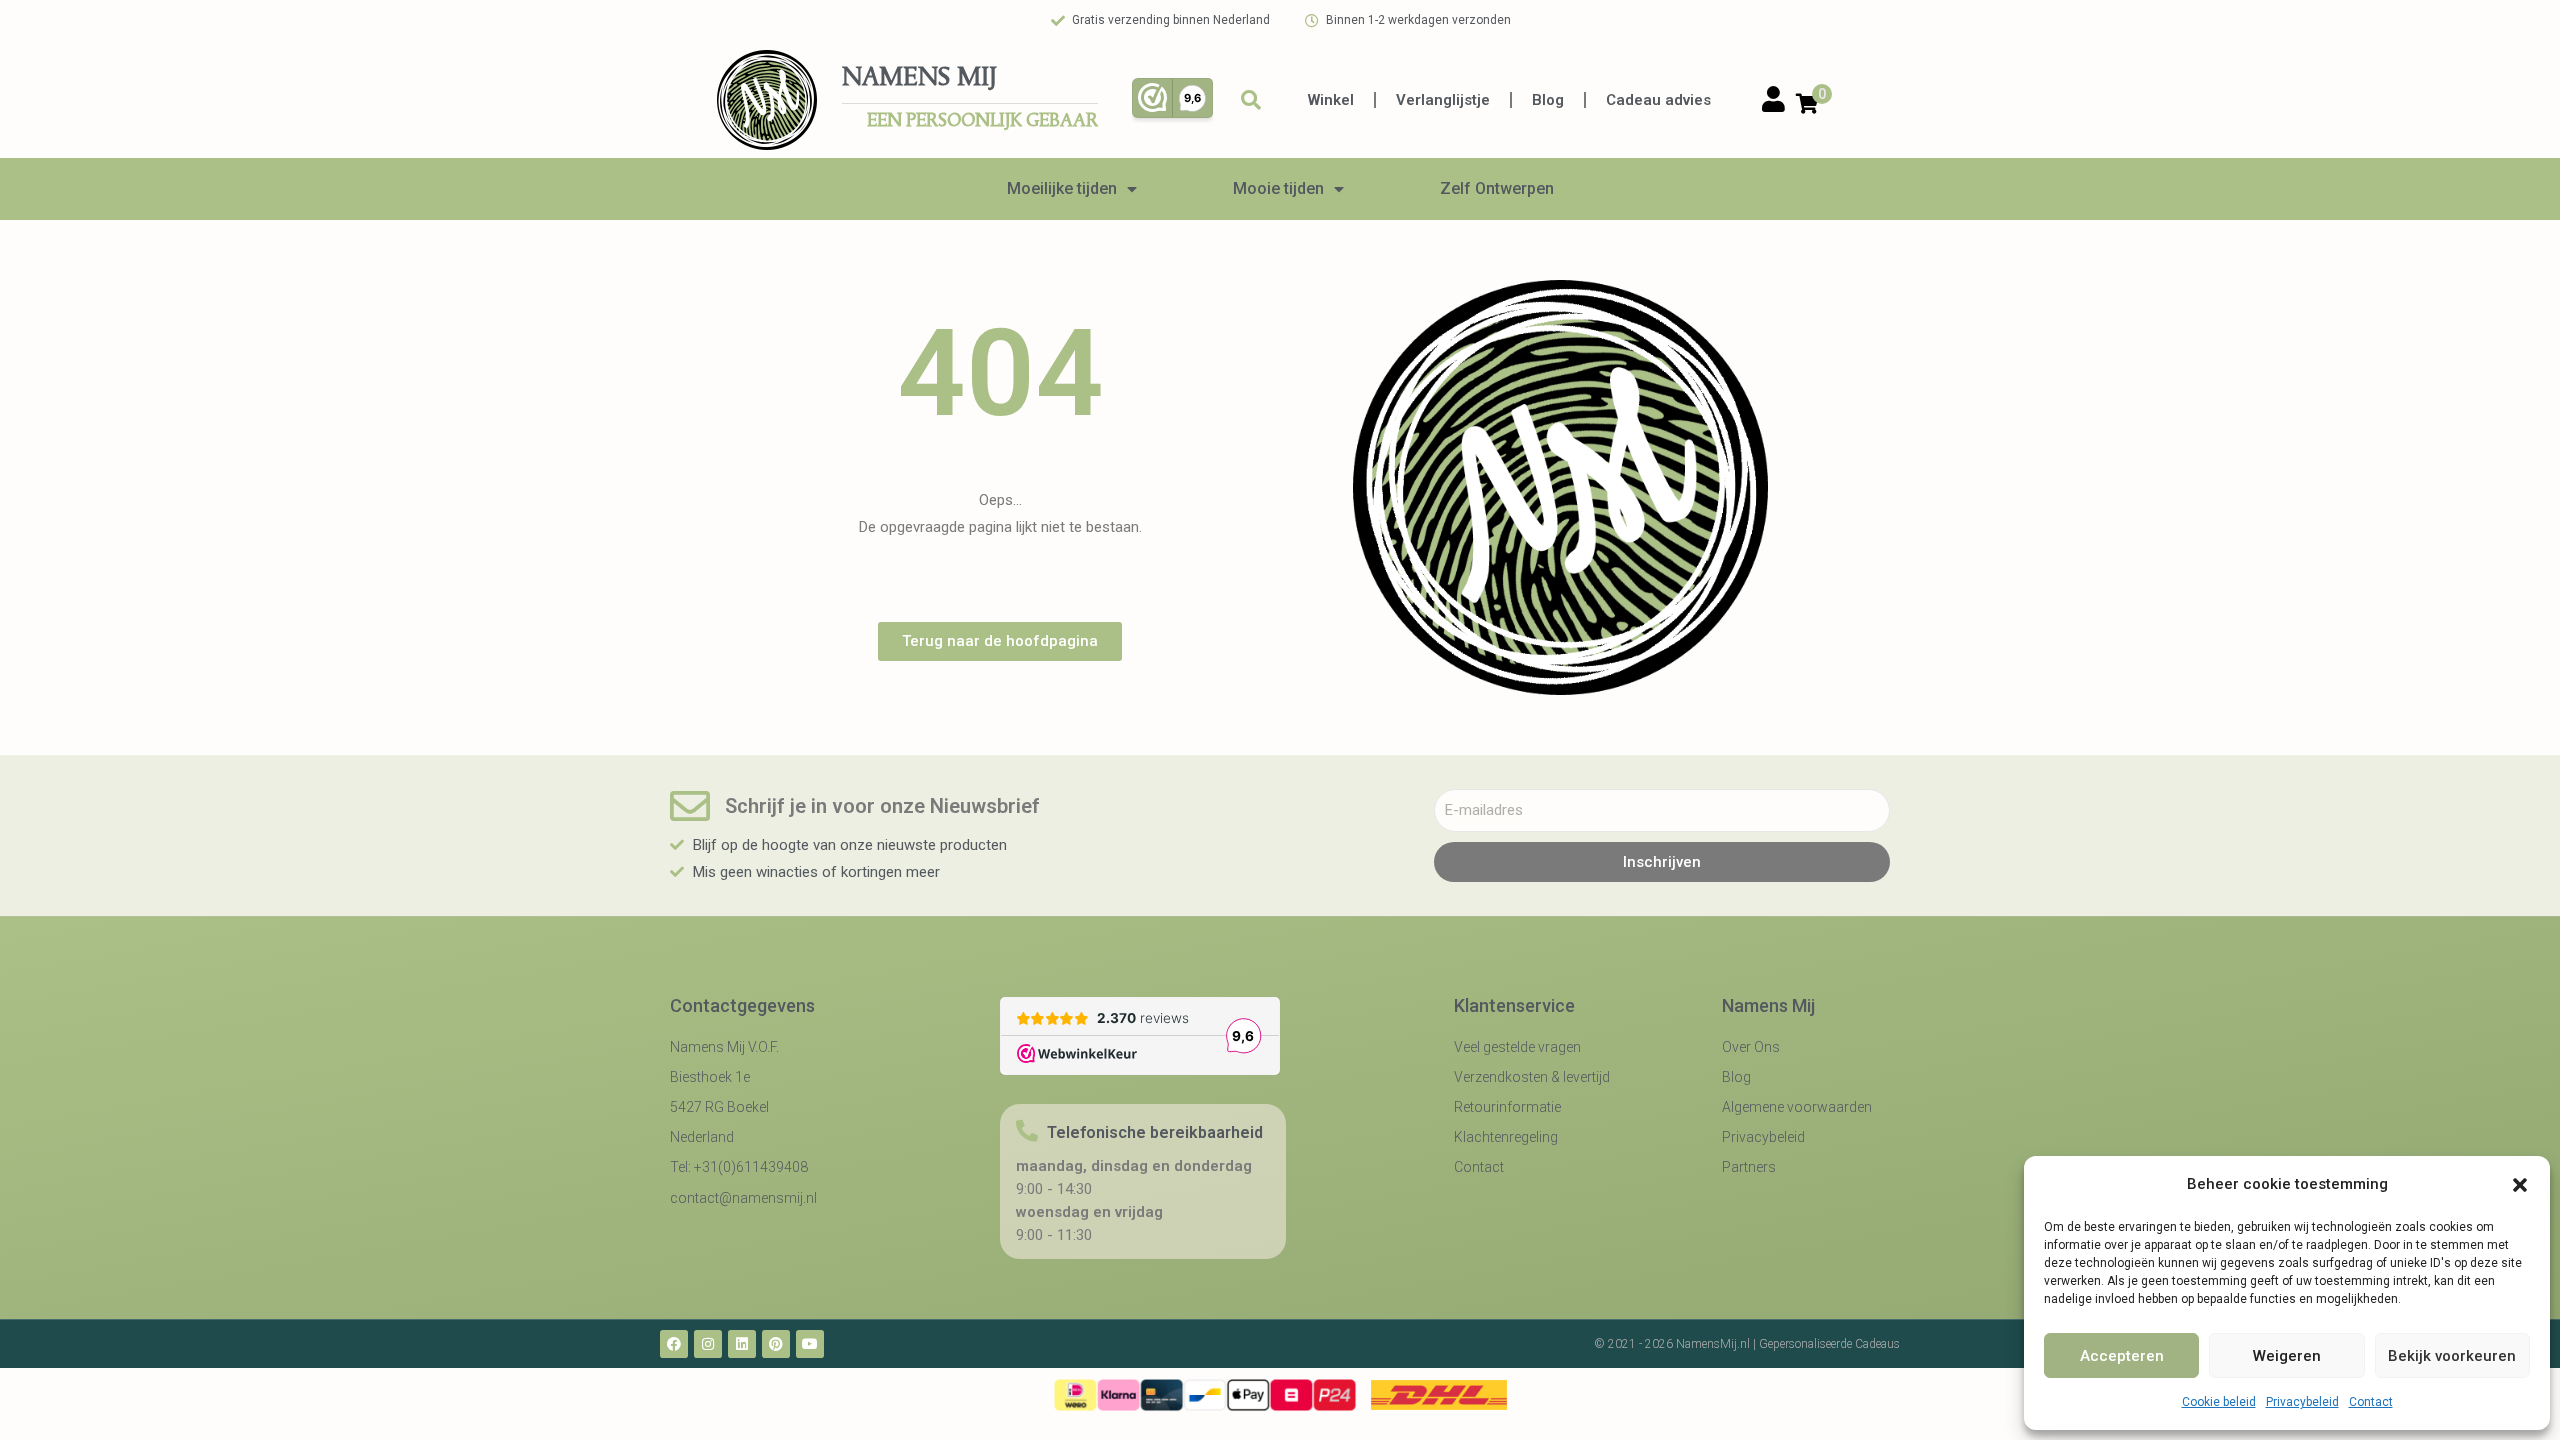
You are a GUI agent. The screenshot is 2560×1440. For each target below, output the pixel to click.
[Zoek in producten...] (1251, 100)
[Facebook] (674, 1344)
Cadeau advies (1658, 100)
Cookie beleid (2219, 1402)
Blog (1548, 100)
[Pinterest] (776, 1344)
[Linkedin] (742, 1344)
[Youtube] (810, 1344)
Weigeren (2287, 1356)
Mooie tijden (1278, 188)
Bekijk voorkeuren (2452, 1356)
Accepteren (2122, 1356)
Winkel (1331, 100)
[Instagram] (708, 1344)
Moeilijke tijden (1062, 188)
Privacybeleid (2302, 1402)
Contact (2371, 1402)
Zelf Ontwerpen (1497, 188)
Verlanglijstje (1443, 100)
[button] (2520, 1185)
